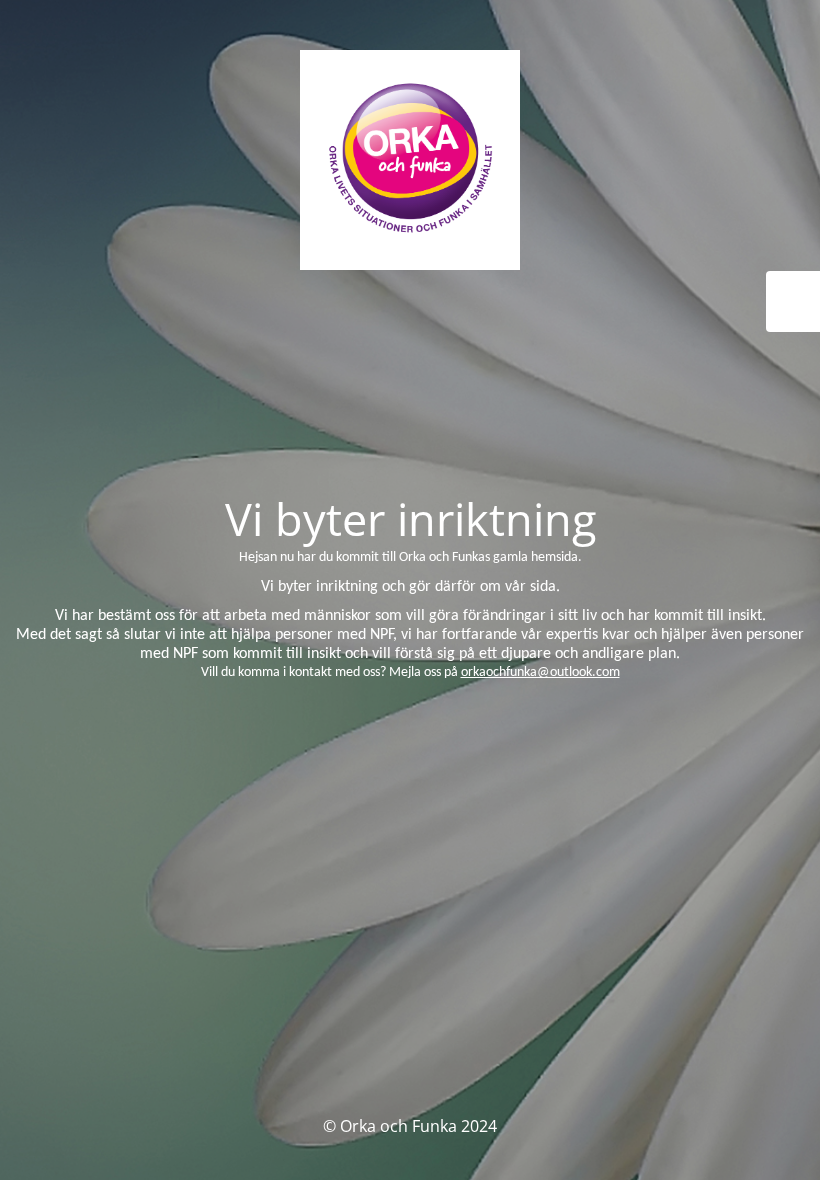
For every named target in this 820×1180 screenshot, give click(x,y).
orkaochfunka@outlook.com (540, 672)
